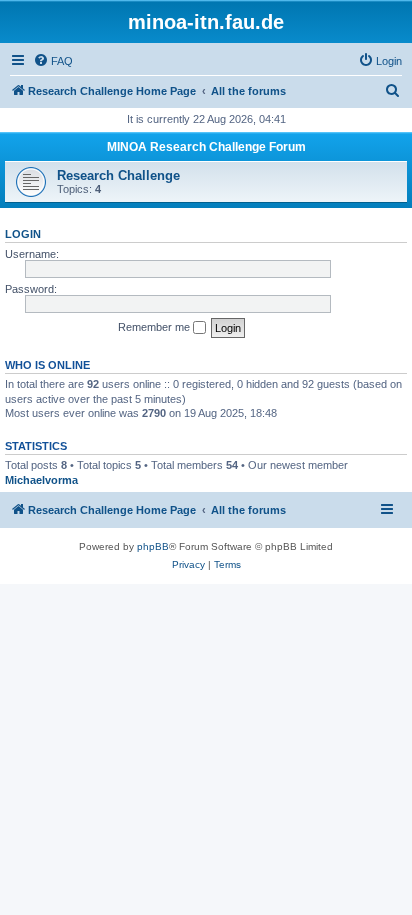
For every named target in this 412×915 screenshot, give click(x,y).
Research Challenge (118, 175)
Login (23, 234)
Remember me (155, 327)
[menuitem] (53, 61)
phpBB (153, 546)
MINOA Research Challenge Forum (206, 147)
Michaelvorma (41, 480)
